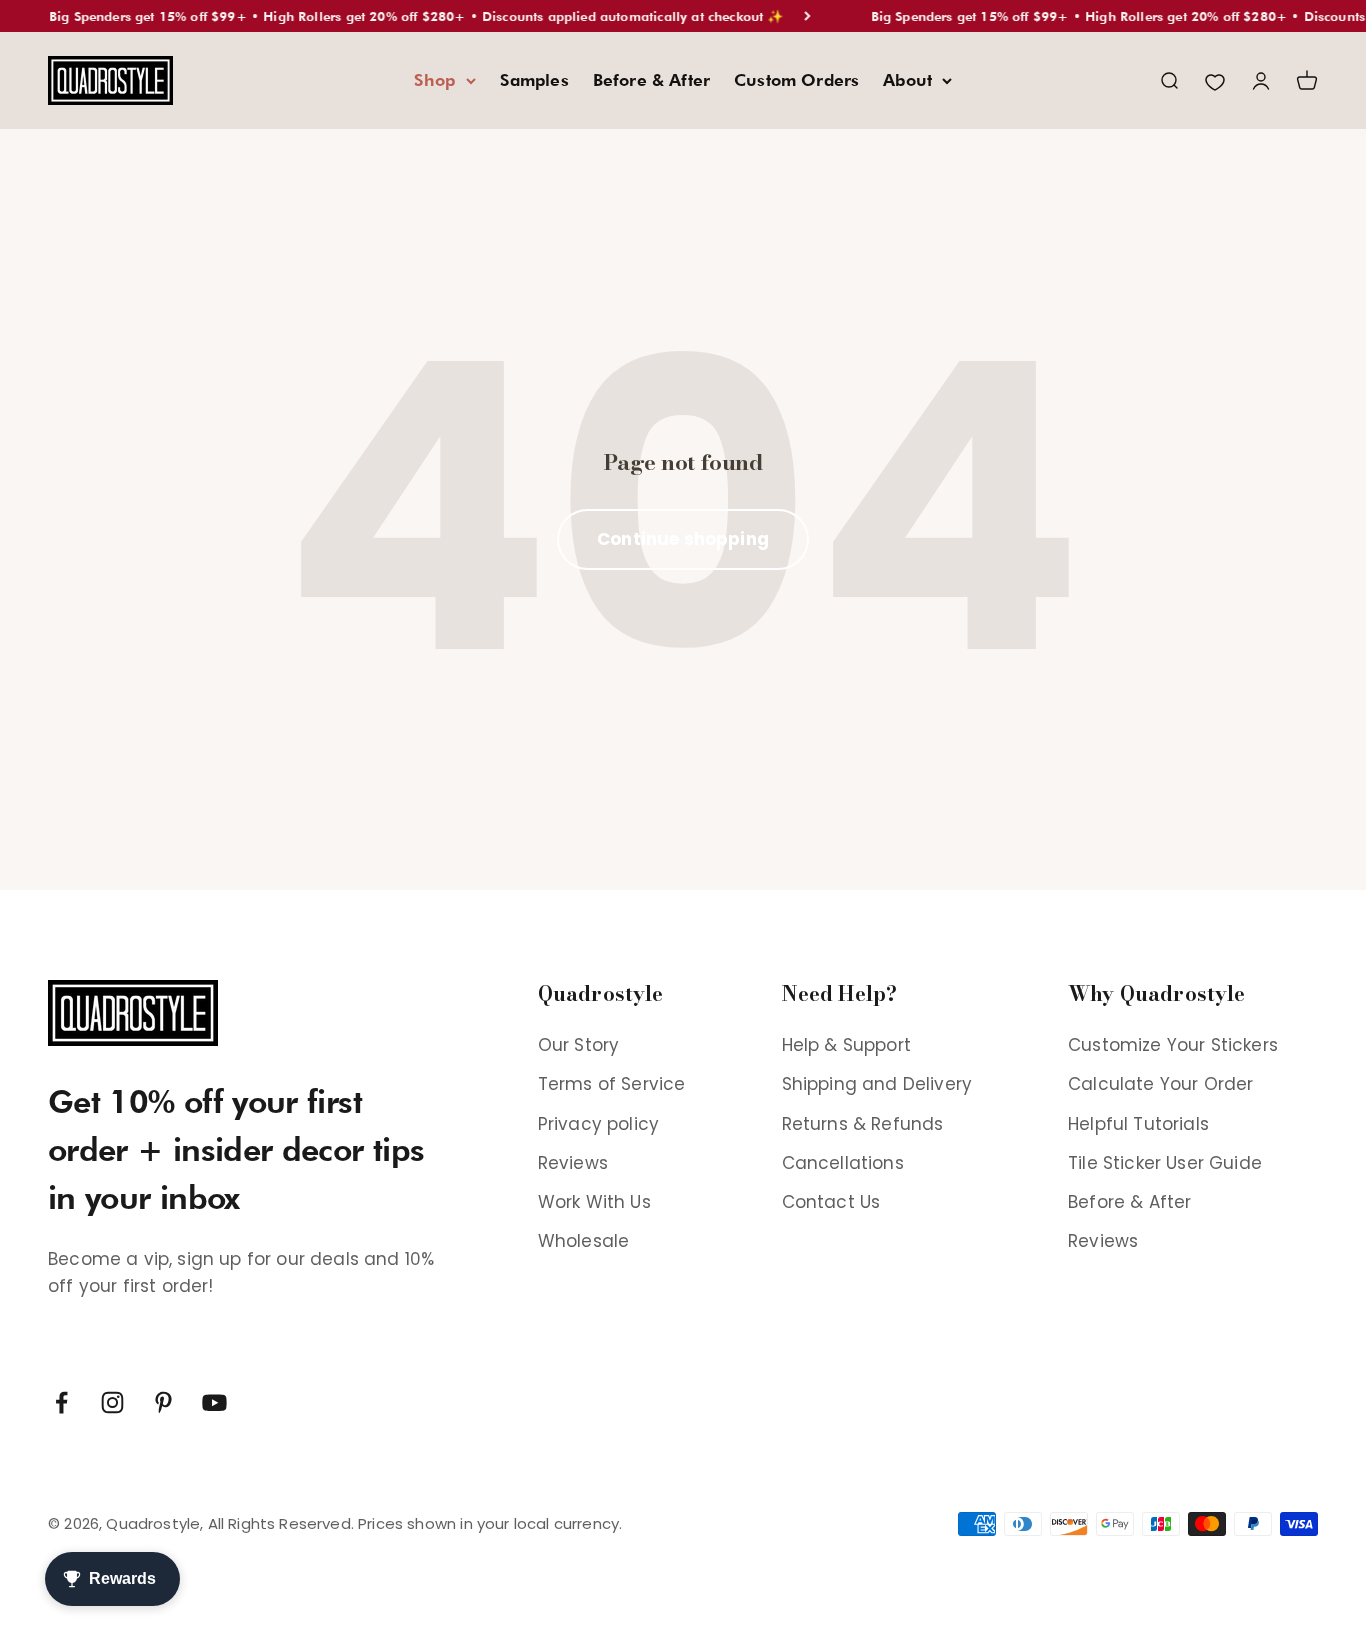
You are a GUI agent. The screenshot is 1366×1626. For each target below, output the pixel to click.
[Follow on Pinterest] (163, 1402)
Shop (435, 80)
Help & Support (846, 1045)
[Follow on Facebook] (61, 1402)
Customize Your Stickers (1173, 1045)
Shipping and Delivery (877, 1084)
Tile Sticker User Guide (1165, 1163)
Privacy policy (598, 1124)
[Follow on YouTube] (214, 1402)
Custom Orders (796, 80)
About (907, 80)
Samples (534, 80)
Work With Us (594, 1202)
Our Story (579, 1045)
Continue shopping (683, 539)
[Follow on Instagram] (112, 1402)
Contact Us (831, 1202)
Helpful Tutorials (1138, 1124)
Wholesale (584, 1241)
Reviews (573, 1163)
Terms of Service (612, 1084)
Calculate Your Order (1160, 1084)
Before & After (651, 80)
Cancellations (843, 1163)
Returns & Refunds (863, 1124)
